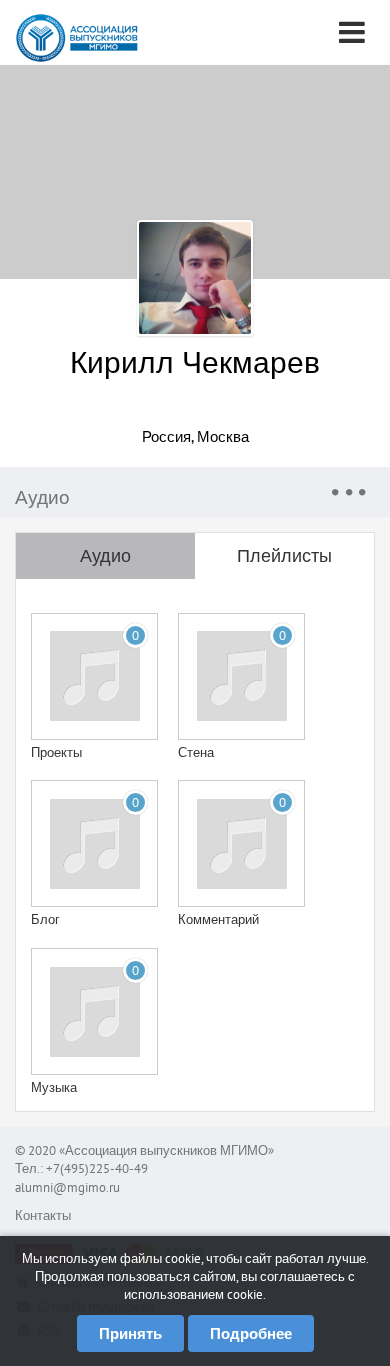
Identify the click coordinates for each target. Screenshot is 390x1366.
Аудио (105, 555)
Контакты (43, 1215)
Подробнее (251, 1333)
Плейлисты (284, 555)
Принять (130, 1333)
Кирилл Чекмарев (195, 361)
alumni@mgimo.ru (67, 1187)
